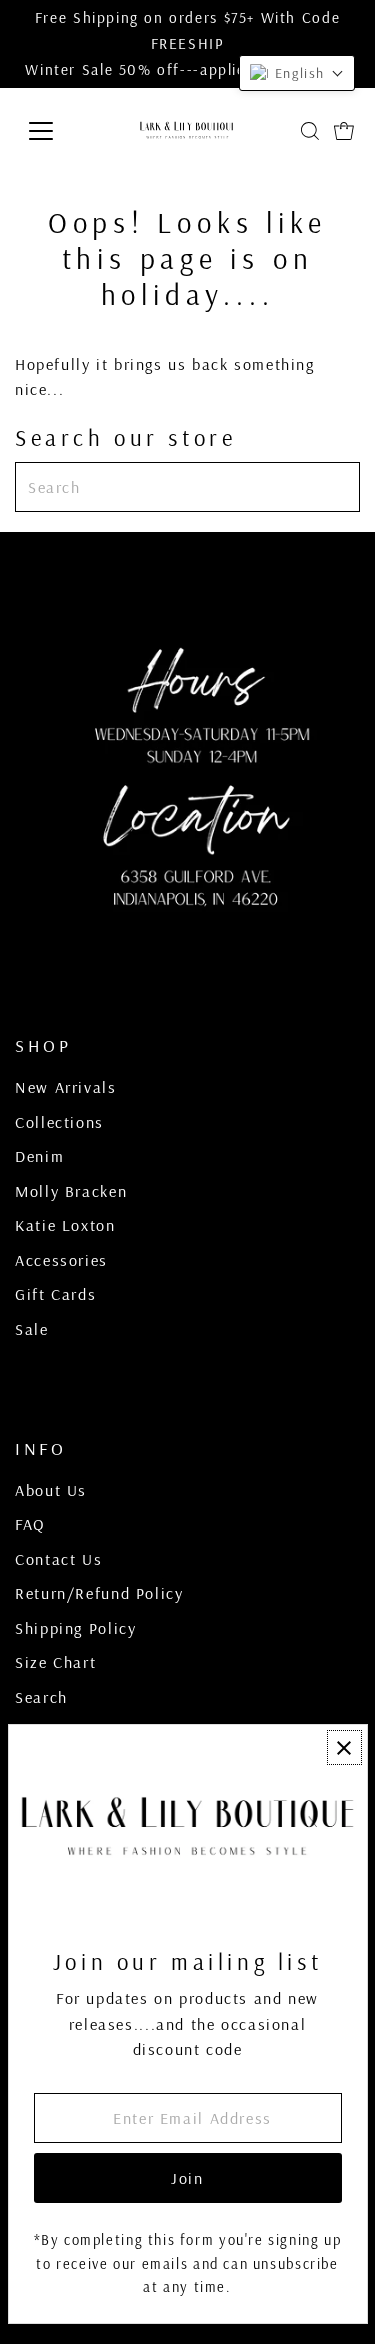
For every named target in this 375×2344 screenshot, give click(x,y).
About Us (51, 1490)
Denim (39, 1156)
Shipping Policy (75, 1628)
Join (187, 2178)
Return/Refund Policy (99, 1593)
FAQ (30, 1524)
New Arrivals (65, 1087)
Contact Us (58, 1559)
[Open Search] (310, 131)
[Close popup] (344, 1747)
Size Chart (55, 1662)
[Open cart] (344, 131)
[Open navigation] (56, 131)
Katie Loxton (65, 1225)
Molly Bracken (71, 1191)
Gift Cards (55, 1294)
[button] (297, 73)
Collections (59, 1122)
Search (41, 1697)
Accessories (61, 1260)
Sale (31, 1329)
